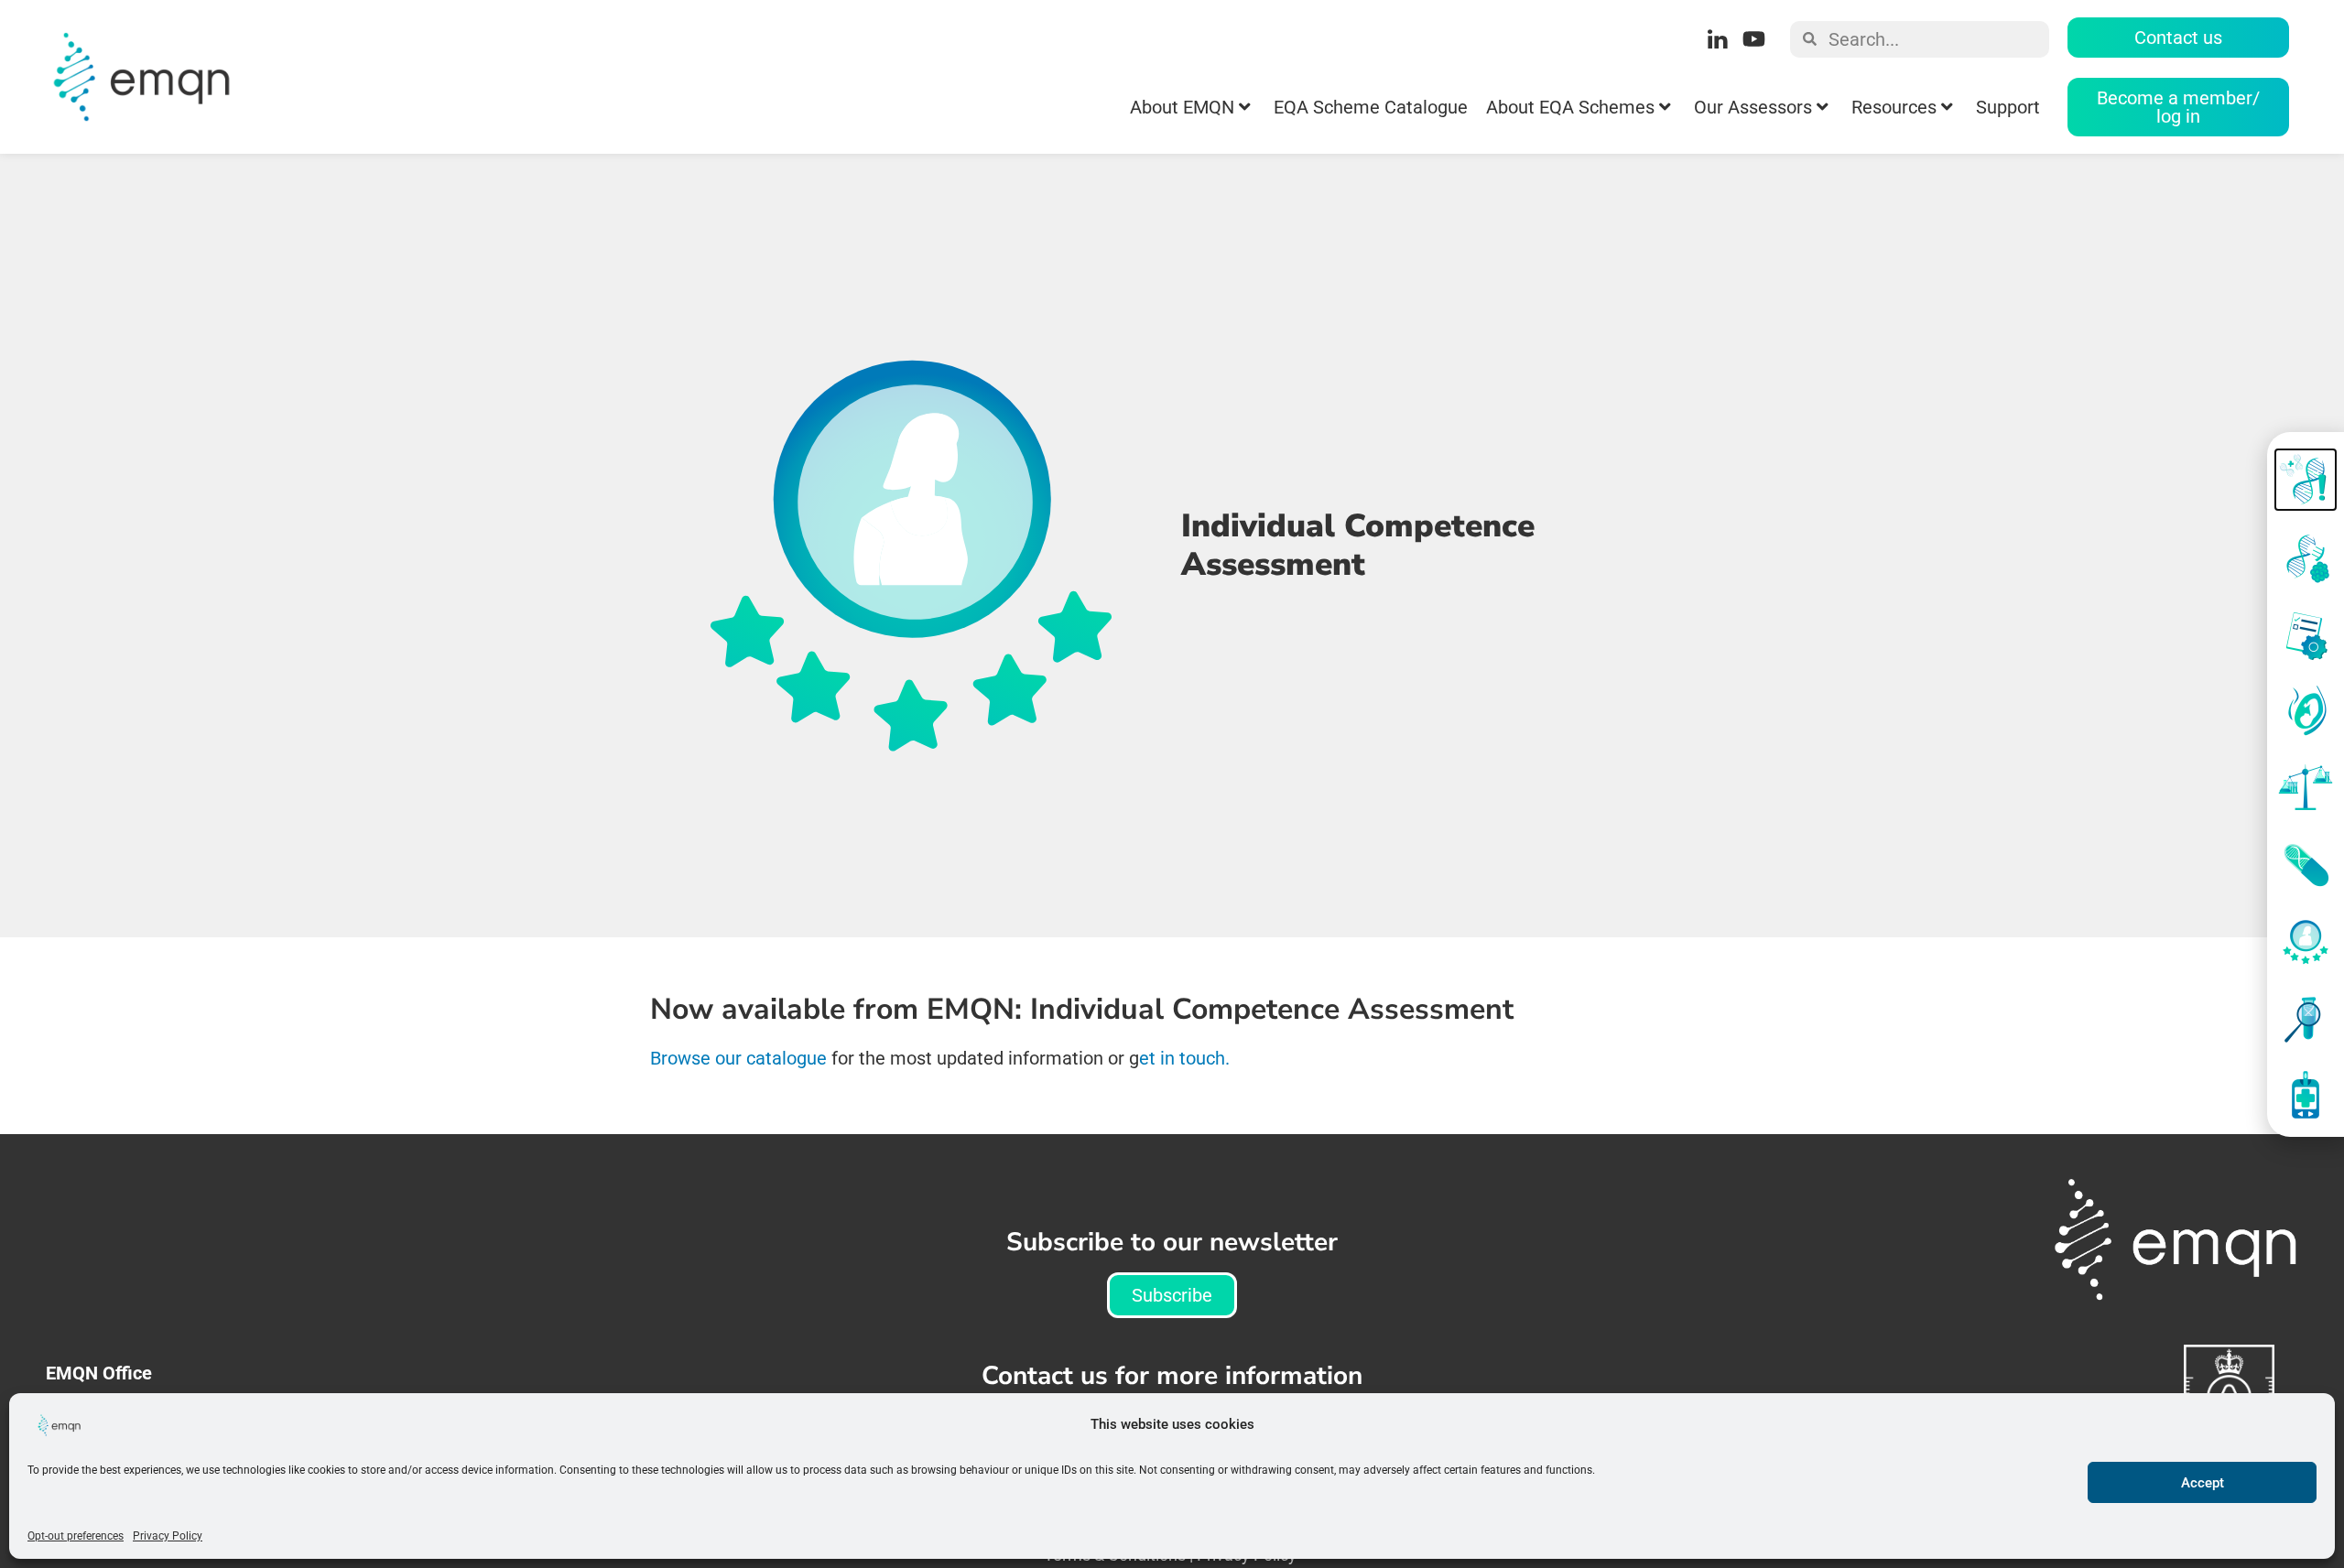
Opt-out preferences (76, 1536)
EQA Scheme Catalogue (1371, 107)
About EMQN (1182, 107)
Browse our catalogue (738, 1058)
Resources (1894, 107)
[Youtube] (1753, 39)
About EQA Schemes (1570, 107)
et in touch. (1187, 1058)
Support (2008, 107)
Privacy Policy (168, 1536)
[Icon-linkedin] (1717, 39)
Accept (2203, 1483)
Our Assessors (1753, 107)
